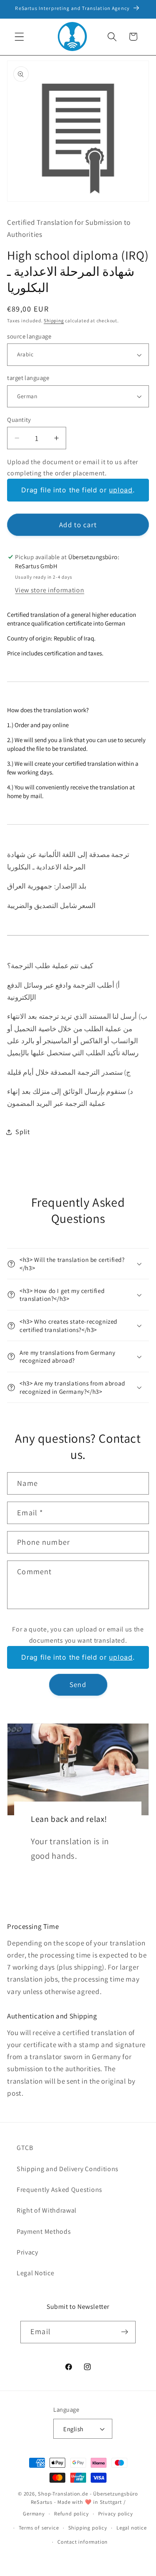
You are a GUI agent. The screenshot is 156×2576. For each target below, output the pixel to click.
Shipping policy (88, 2528)
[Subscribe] (125, 2332)
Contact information (83, 2542)
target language (28, 378)
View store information (50, 590)
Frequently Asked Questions (59, 2190)
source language (29, 336)
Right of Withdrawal (47, 2210)
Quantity (19, 420)
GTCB (25, 2148)
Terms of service (39, 2528)
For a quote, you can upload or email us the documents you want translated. (78, 1635)
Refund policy (71, 2514)
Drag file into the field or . (78, 490)
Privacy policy (116, 2514)
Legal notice (132, 2528)
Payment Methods (44, 2231)
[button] (19, 37)
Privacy (27, 2252)
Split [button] (22, 1132)
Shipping (54, 320)
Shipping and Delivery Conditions (68, 2169)
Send (78, 1684)
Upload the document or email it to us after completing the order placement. (73, 467)
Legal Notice (35, 2273)
